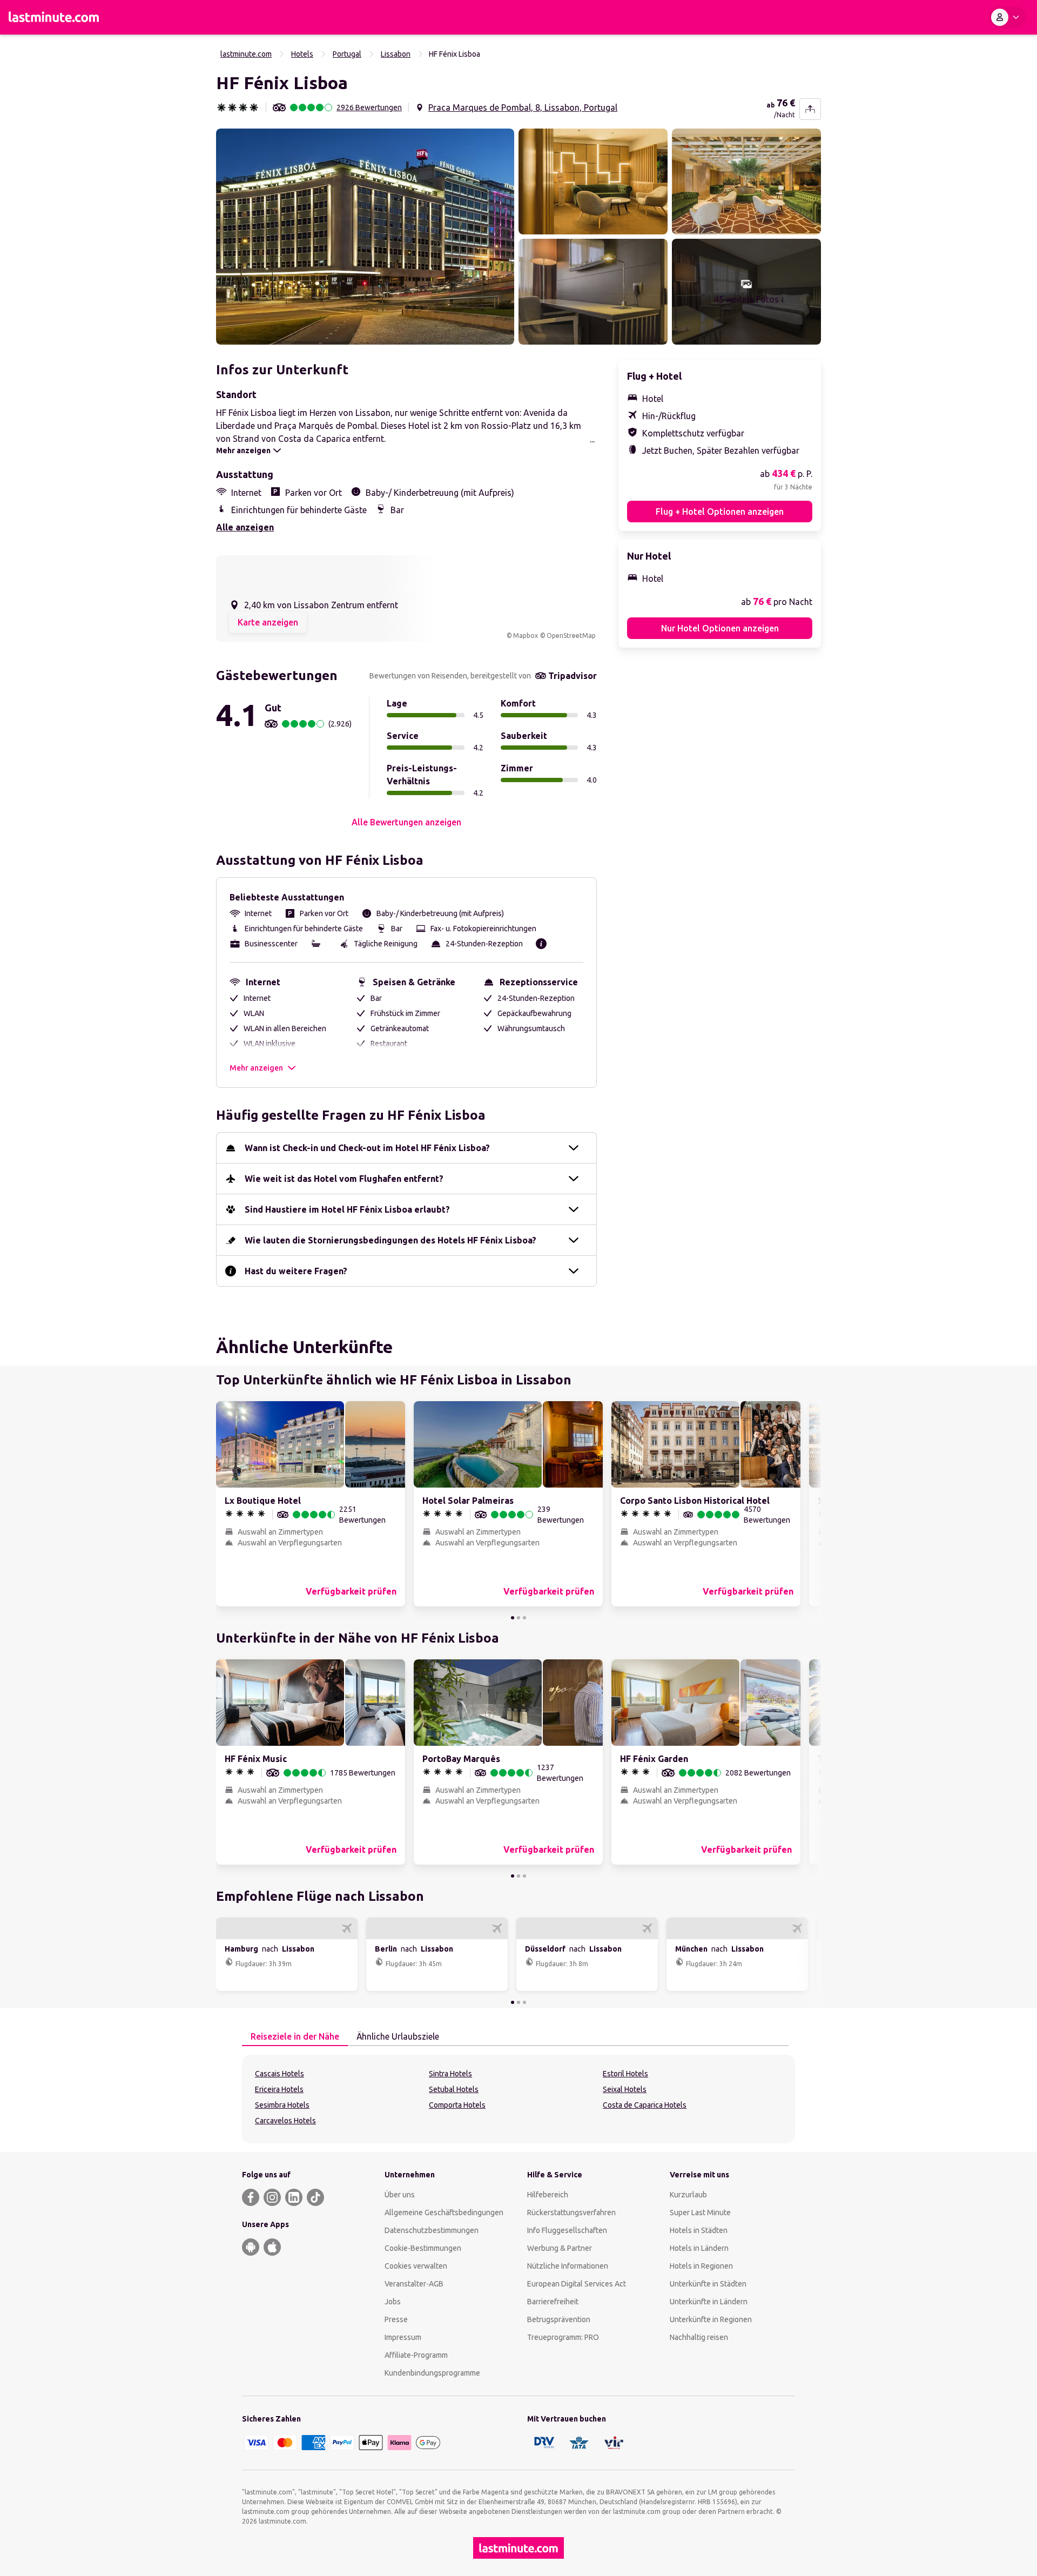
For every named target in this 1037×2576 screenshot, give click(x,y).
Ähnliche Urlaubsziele (398, 2036)
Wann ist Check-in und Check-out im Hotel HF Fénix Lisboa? (367, 1148)
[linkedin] (294, 2197)
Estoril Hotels (625, 2074)
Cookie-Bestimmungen (423, 2248)
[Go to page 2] (518, 1618)
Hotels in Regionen (701, 2266)
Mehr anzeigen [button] (256, 1068)
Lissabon (396, 54)
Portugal (347, 54)
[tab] (295, 2037)
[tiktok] (315, 2197)
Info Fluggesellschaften (567, 2230)
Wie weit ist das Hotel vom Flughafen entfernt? (344, 1179)
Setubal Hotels (454, 2089)
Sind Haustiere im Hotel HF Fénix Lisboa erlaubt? (347, 1209)
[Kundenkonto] (1007, 17)
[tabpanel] (518, 2099)
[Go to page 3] (524, 1618)
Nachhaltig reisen (699, 2337)
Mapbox (526, 635)
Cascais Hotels (280, 2074)
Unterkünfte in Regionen (711, 2319)
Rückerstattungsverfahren (571, 2212)
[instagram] (272, 2197)
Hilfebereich (548, 2195)
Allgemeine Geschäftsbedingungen (444, 2212)
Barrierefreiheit (553, 2302)
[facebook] (251, 2197)
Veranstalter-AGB (414, 2284)
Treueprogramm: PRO (563, 2337)
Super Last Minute (700, 2212)
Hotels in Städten (699, 2230)
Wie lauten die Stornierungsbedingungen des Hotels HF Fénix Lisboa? (390, 1240)
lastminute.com (246, 54)
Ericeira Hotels (279, 2089)
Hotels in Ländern (699, 2248)
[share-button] (810, 109)
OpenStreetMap (571, 635)
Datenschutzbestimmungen (432, 2230)
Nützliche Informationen (568, 2266)
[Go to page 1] (513, 1618)
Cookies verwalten (416, 2266)
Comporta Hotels (457, 2105)
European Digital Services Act (577, 2284)
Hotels (302, 54)
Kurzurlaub (688, 2195)
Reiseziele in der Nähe (295, 2036)
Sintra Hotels (450, 2074)
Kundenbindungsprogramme (432, 2373)
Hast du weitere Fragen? (296, 1271)
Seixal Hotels (625, 2089)
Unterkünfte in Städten (708, 2284)
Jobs (393, 2302)
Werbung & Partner (560, 2248)
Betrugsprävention (559, 2319)
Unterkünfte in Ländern (709, 2302)
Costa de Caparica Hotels (645, 2105)
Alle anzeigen (245, 527)
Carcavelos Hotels (285, 2121)
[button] (365, 237)
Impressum (403, 2337)
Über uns (400, 2195)
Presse (396, 2319)
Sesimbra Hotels (282, 2105)
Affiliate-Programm (416, 2355)
